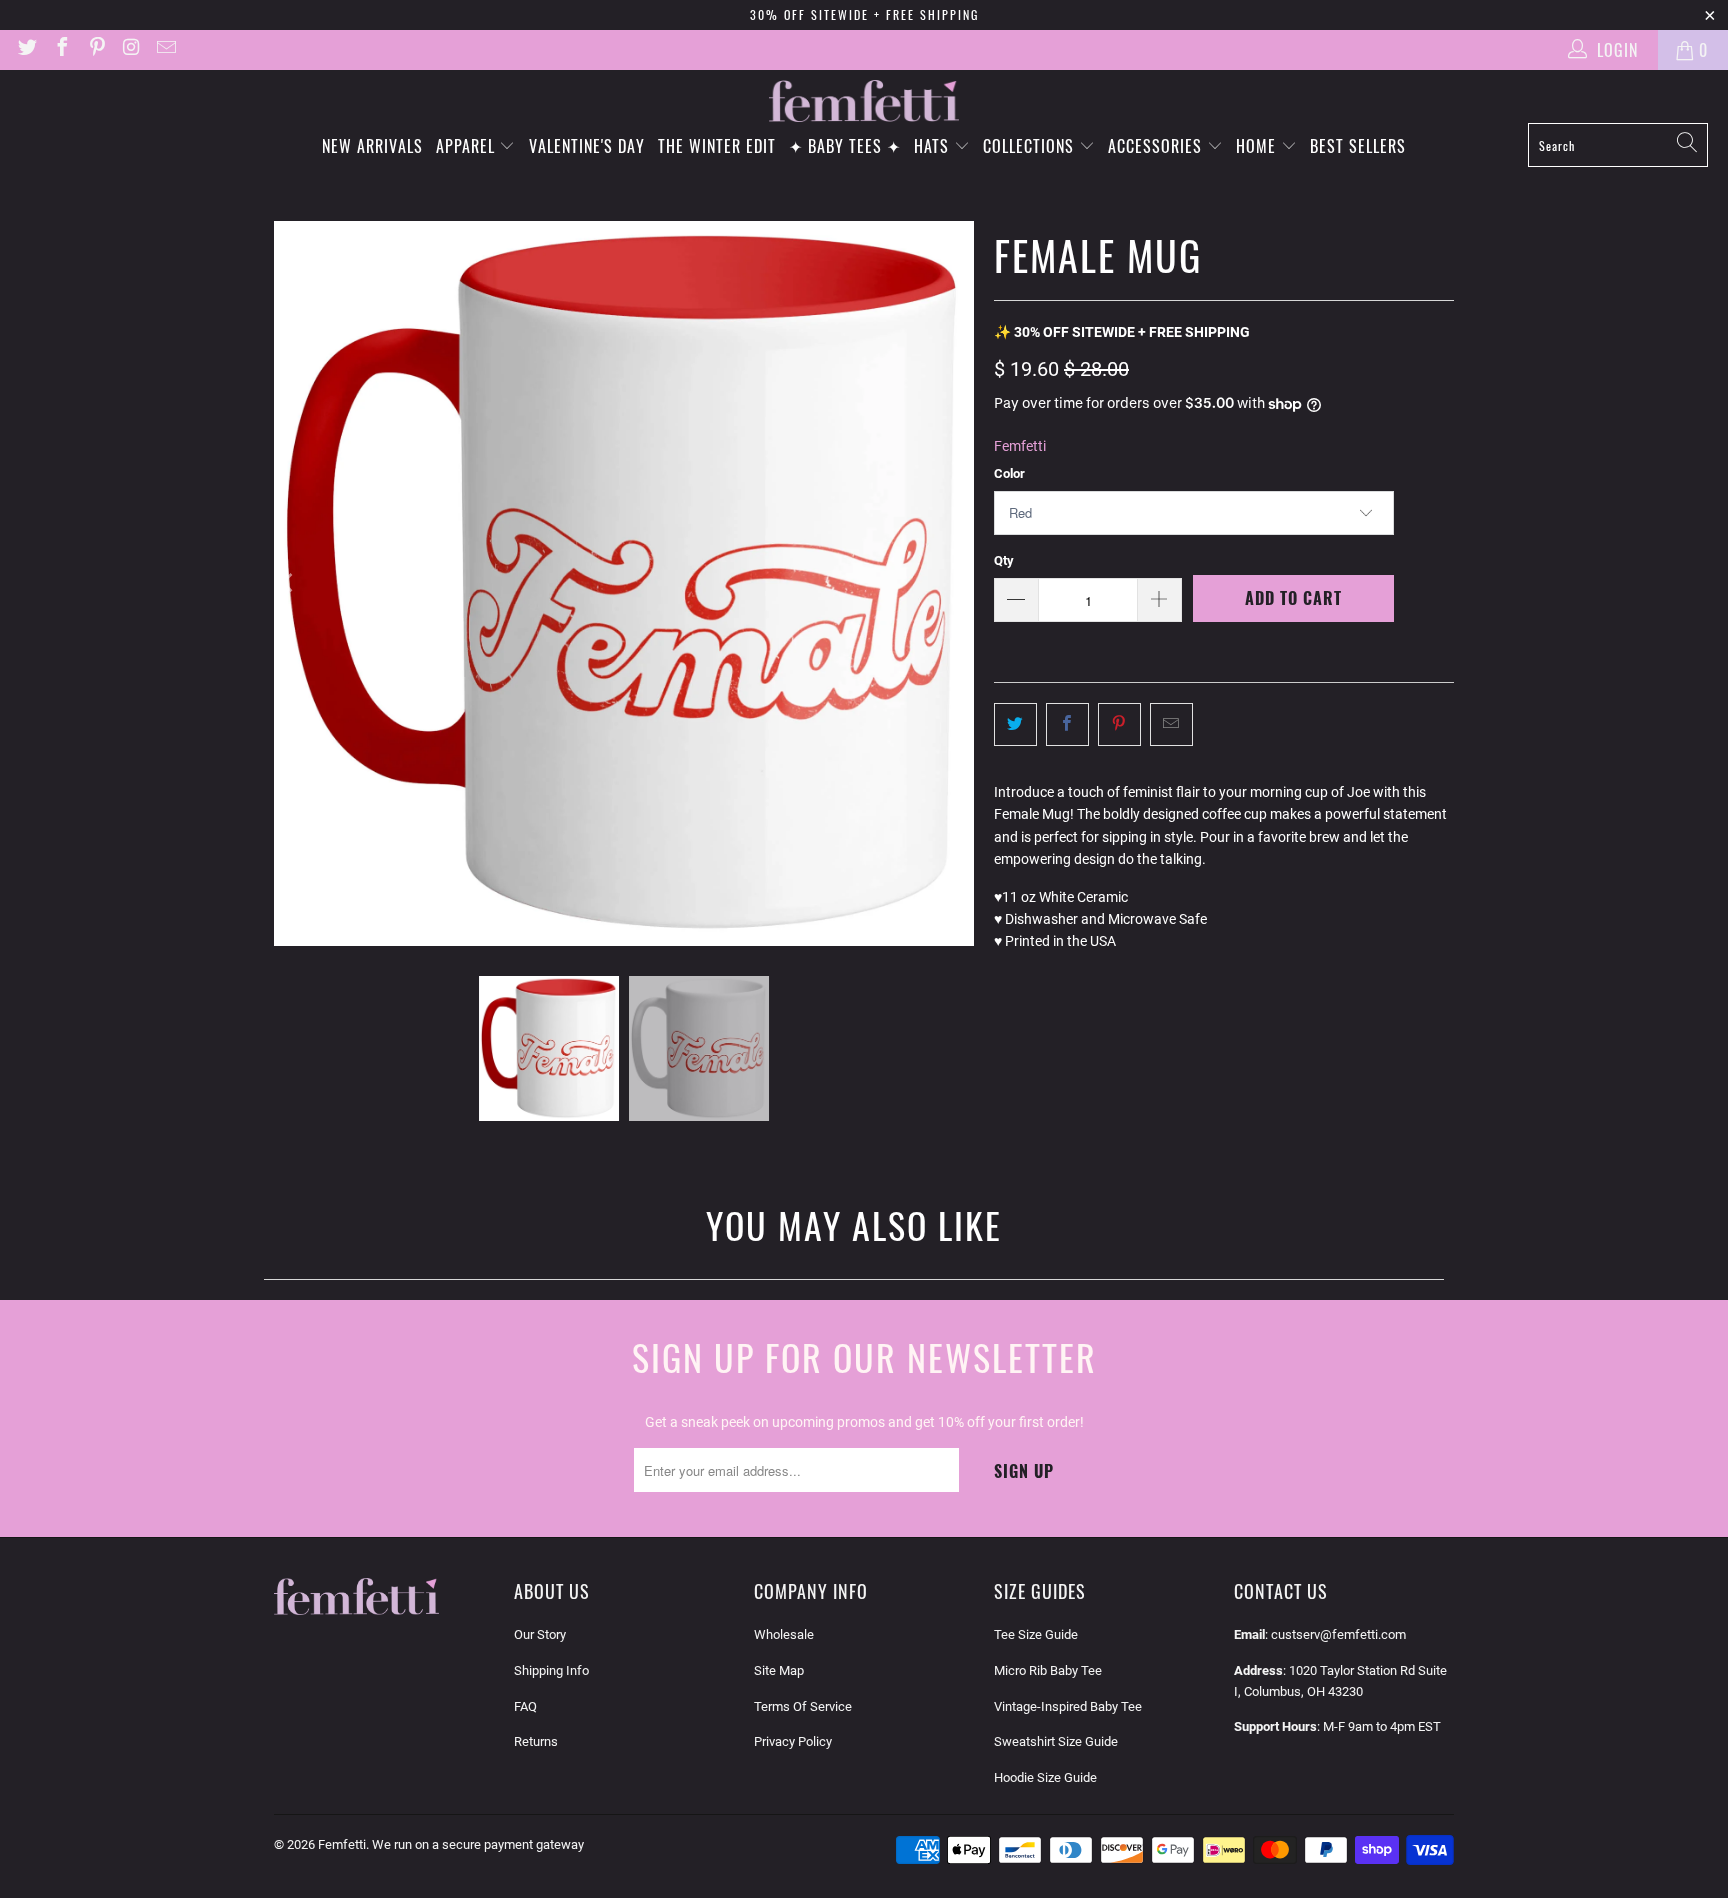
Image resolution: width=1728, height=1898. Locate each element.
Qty (1004, 560)
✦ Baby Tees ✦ (845, 146)
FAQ (525, 1706)
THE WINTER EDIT (717, 146)
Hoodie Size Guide (1045, 1777)
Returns (536, 1741)
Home (1258, 146)
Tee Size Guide (1036, 1634)
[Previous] (289, 584)
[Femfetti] (864, 101)
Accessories (1157, 146)
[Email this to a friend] (1171, 724)
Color (1009, 473)
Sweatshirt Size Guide (1056, 1741)
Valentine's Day (587, 146)
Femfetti (1020, 446)
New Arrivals (372, 146)
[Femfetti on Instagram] (131, 49)
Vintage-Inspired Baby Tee (1068, 1706)
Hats (934, 146)
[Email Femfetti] (165, 49)
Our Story (540, 1634)
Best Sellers (1358, 146)
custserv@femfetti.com (1338, 1634)
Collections (1031, 146)
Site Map (779, 1670)
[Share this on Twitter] (1015, 724)
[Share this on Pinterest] (1119, 724)
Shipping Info (551, 1670)
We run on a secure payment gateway (478, 1844)
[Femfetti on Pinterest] (96, 49)
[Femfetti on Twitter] (26, 49)
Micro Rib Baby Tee (1048, 1670)
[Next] (959, 584)
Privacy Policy (793, 1741)
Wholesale (784, 1634)
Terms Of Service (803, 1706)
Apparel (468, 146)
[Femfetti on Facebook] (61, 49)
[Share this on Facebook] (1067, 724)
